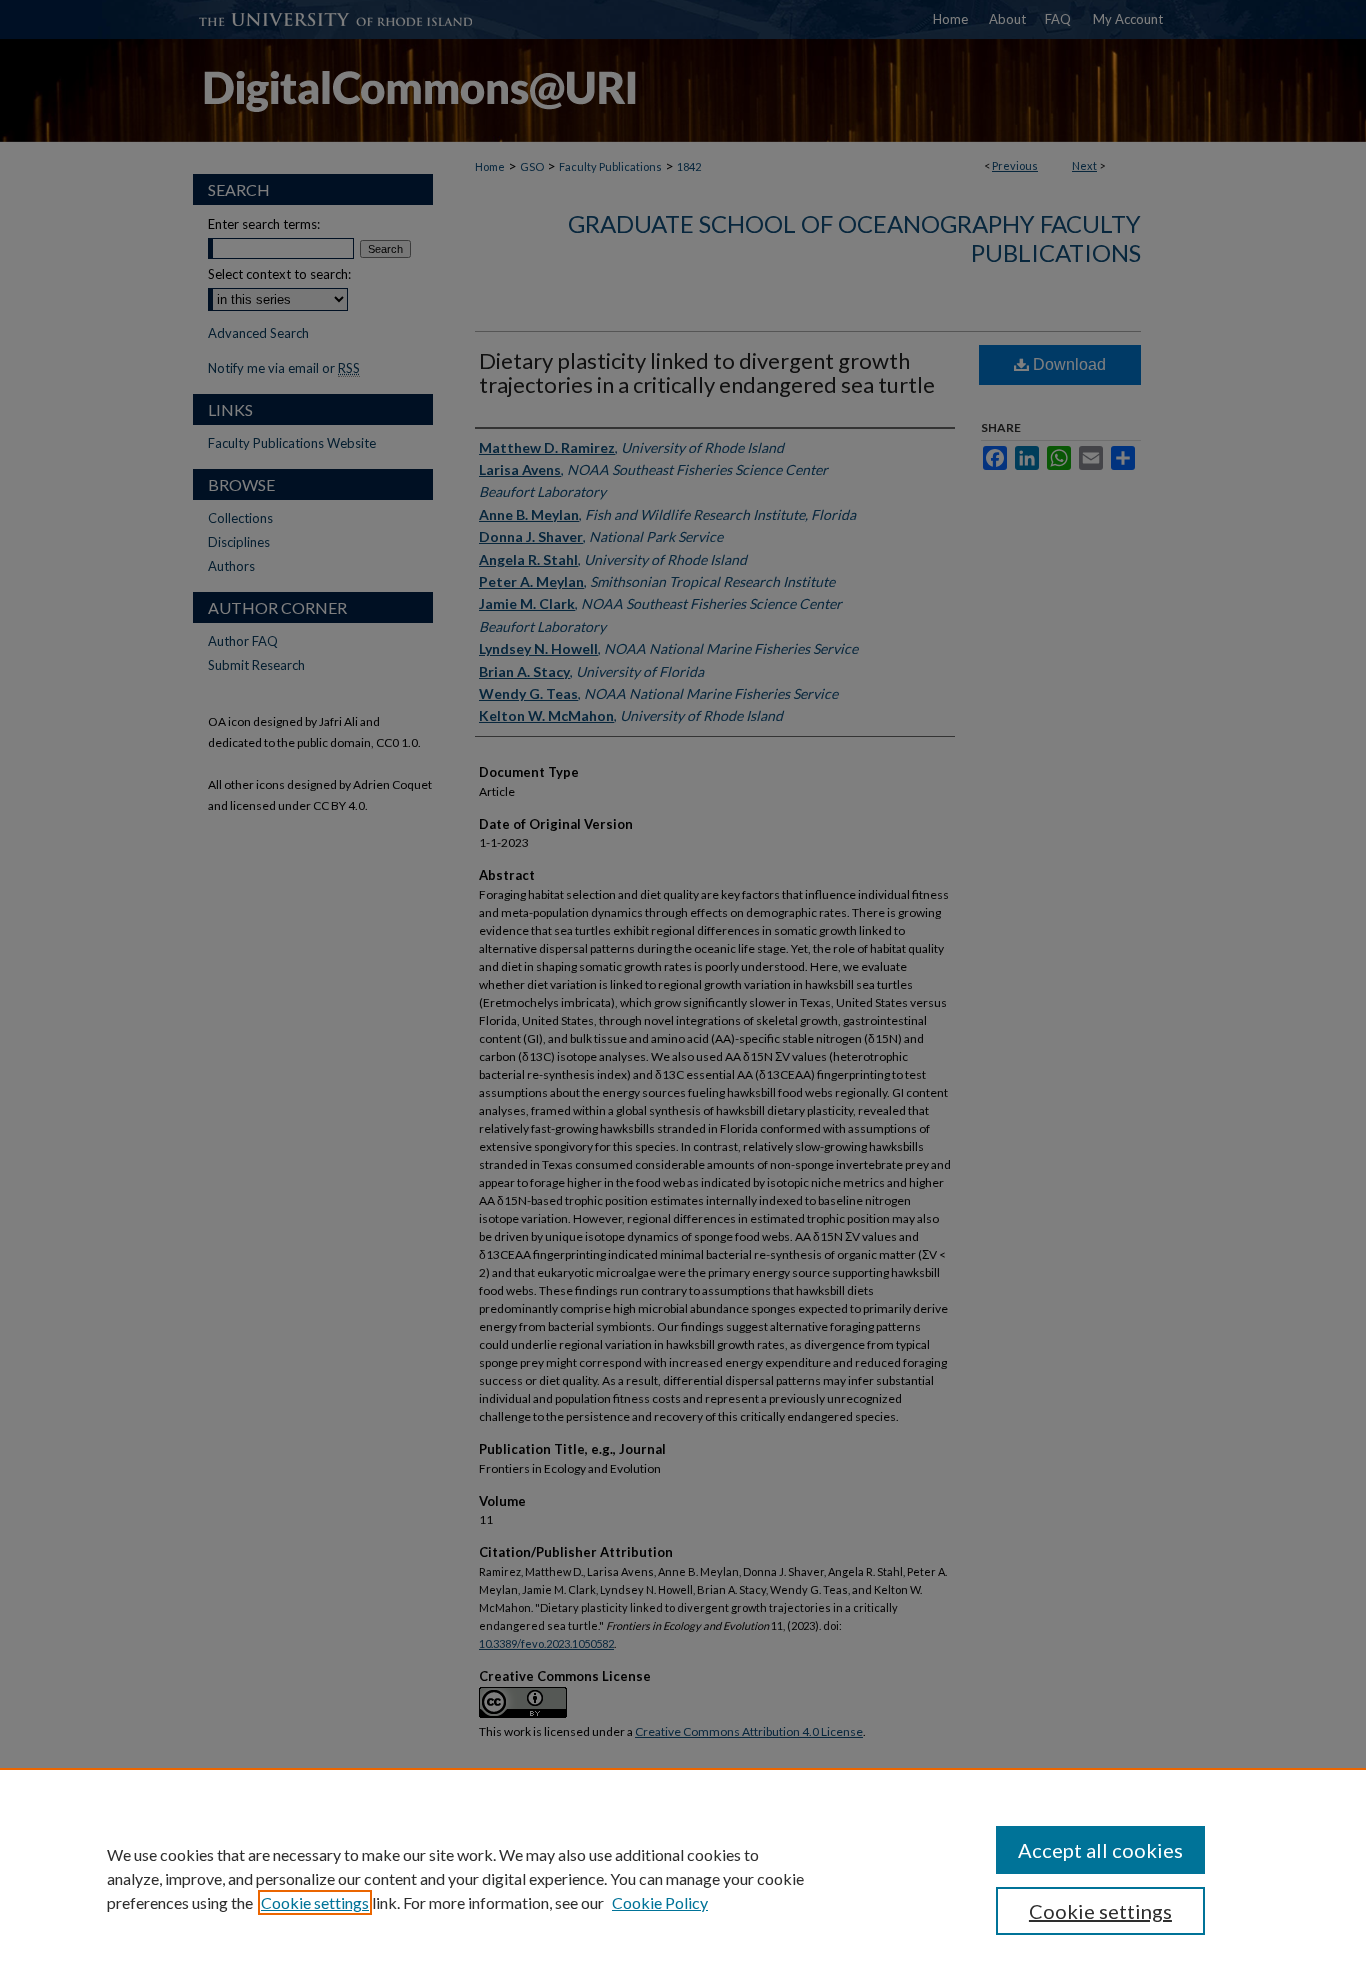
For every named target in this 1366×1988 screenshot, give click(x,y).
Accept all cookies (1100, 1850)
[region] (683, 1878)
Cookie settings (315, 1902)
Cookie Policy (660, 1902)
